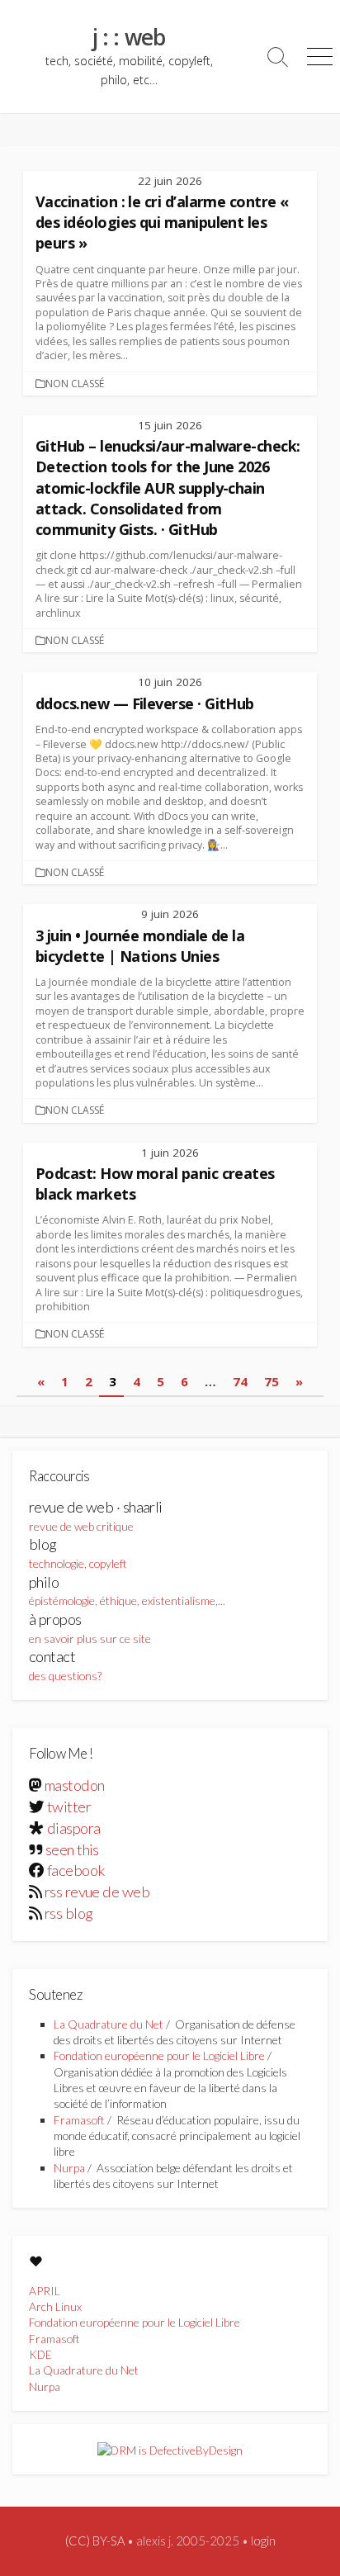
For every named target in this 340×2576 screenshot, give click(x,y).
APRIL (45, 2291)
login (263, 2540)
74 (240, 1381)
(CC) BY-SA (95, 2540)
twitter (69, 1807)
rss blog (69, 1913)
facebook (76, 1870)
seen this (72, 1849)
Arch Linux (55, 2306)
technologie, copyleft (78, 1553)
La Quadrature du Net (109, 2024)
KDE (40, 2354)
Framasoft (79, 2120)
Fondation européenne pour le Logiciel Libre (159, 2055)
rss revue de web (97, 1892)
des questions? (65, 1665)
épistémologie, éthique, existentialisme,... (127, 1591)
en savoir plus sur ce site (90, 1628)
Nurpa (69, 2168)
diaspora (74, 1828)
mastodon (75, 1785)
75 (272, 1381)
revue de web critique (96, 1515)
